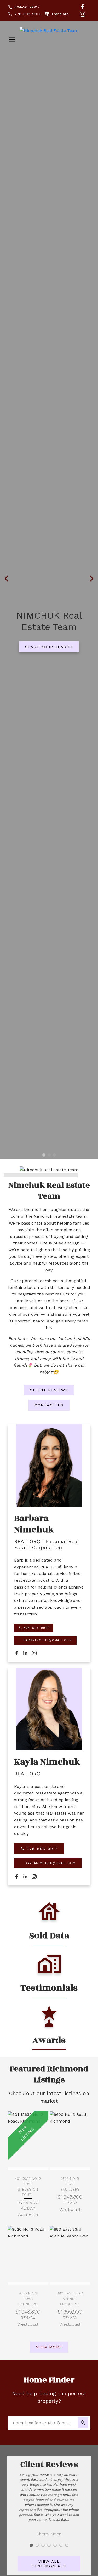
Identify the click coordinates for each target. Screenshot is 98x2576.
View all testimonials (49, 2564)
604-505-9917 (27, 7)
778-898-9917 (27, 14)
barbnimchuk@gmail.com (48, 1640)
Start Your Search (49, 647)
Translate (60, 14)
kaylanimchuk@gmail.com (50, 1863)
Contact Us (49, 1405)
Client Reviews (49, 1390)
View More (49, 2347)
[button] (24, 7)
